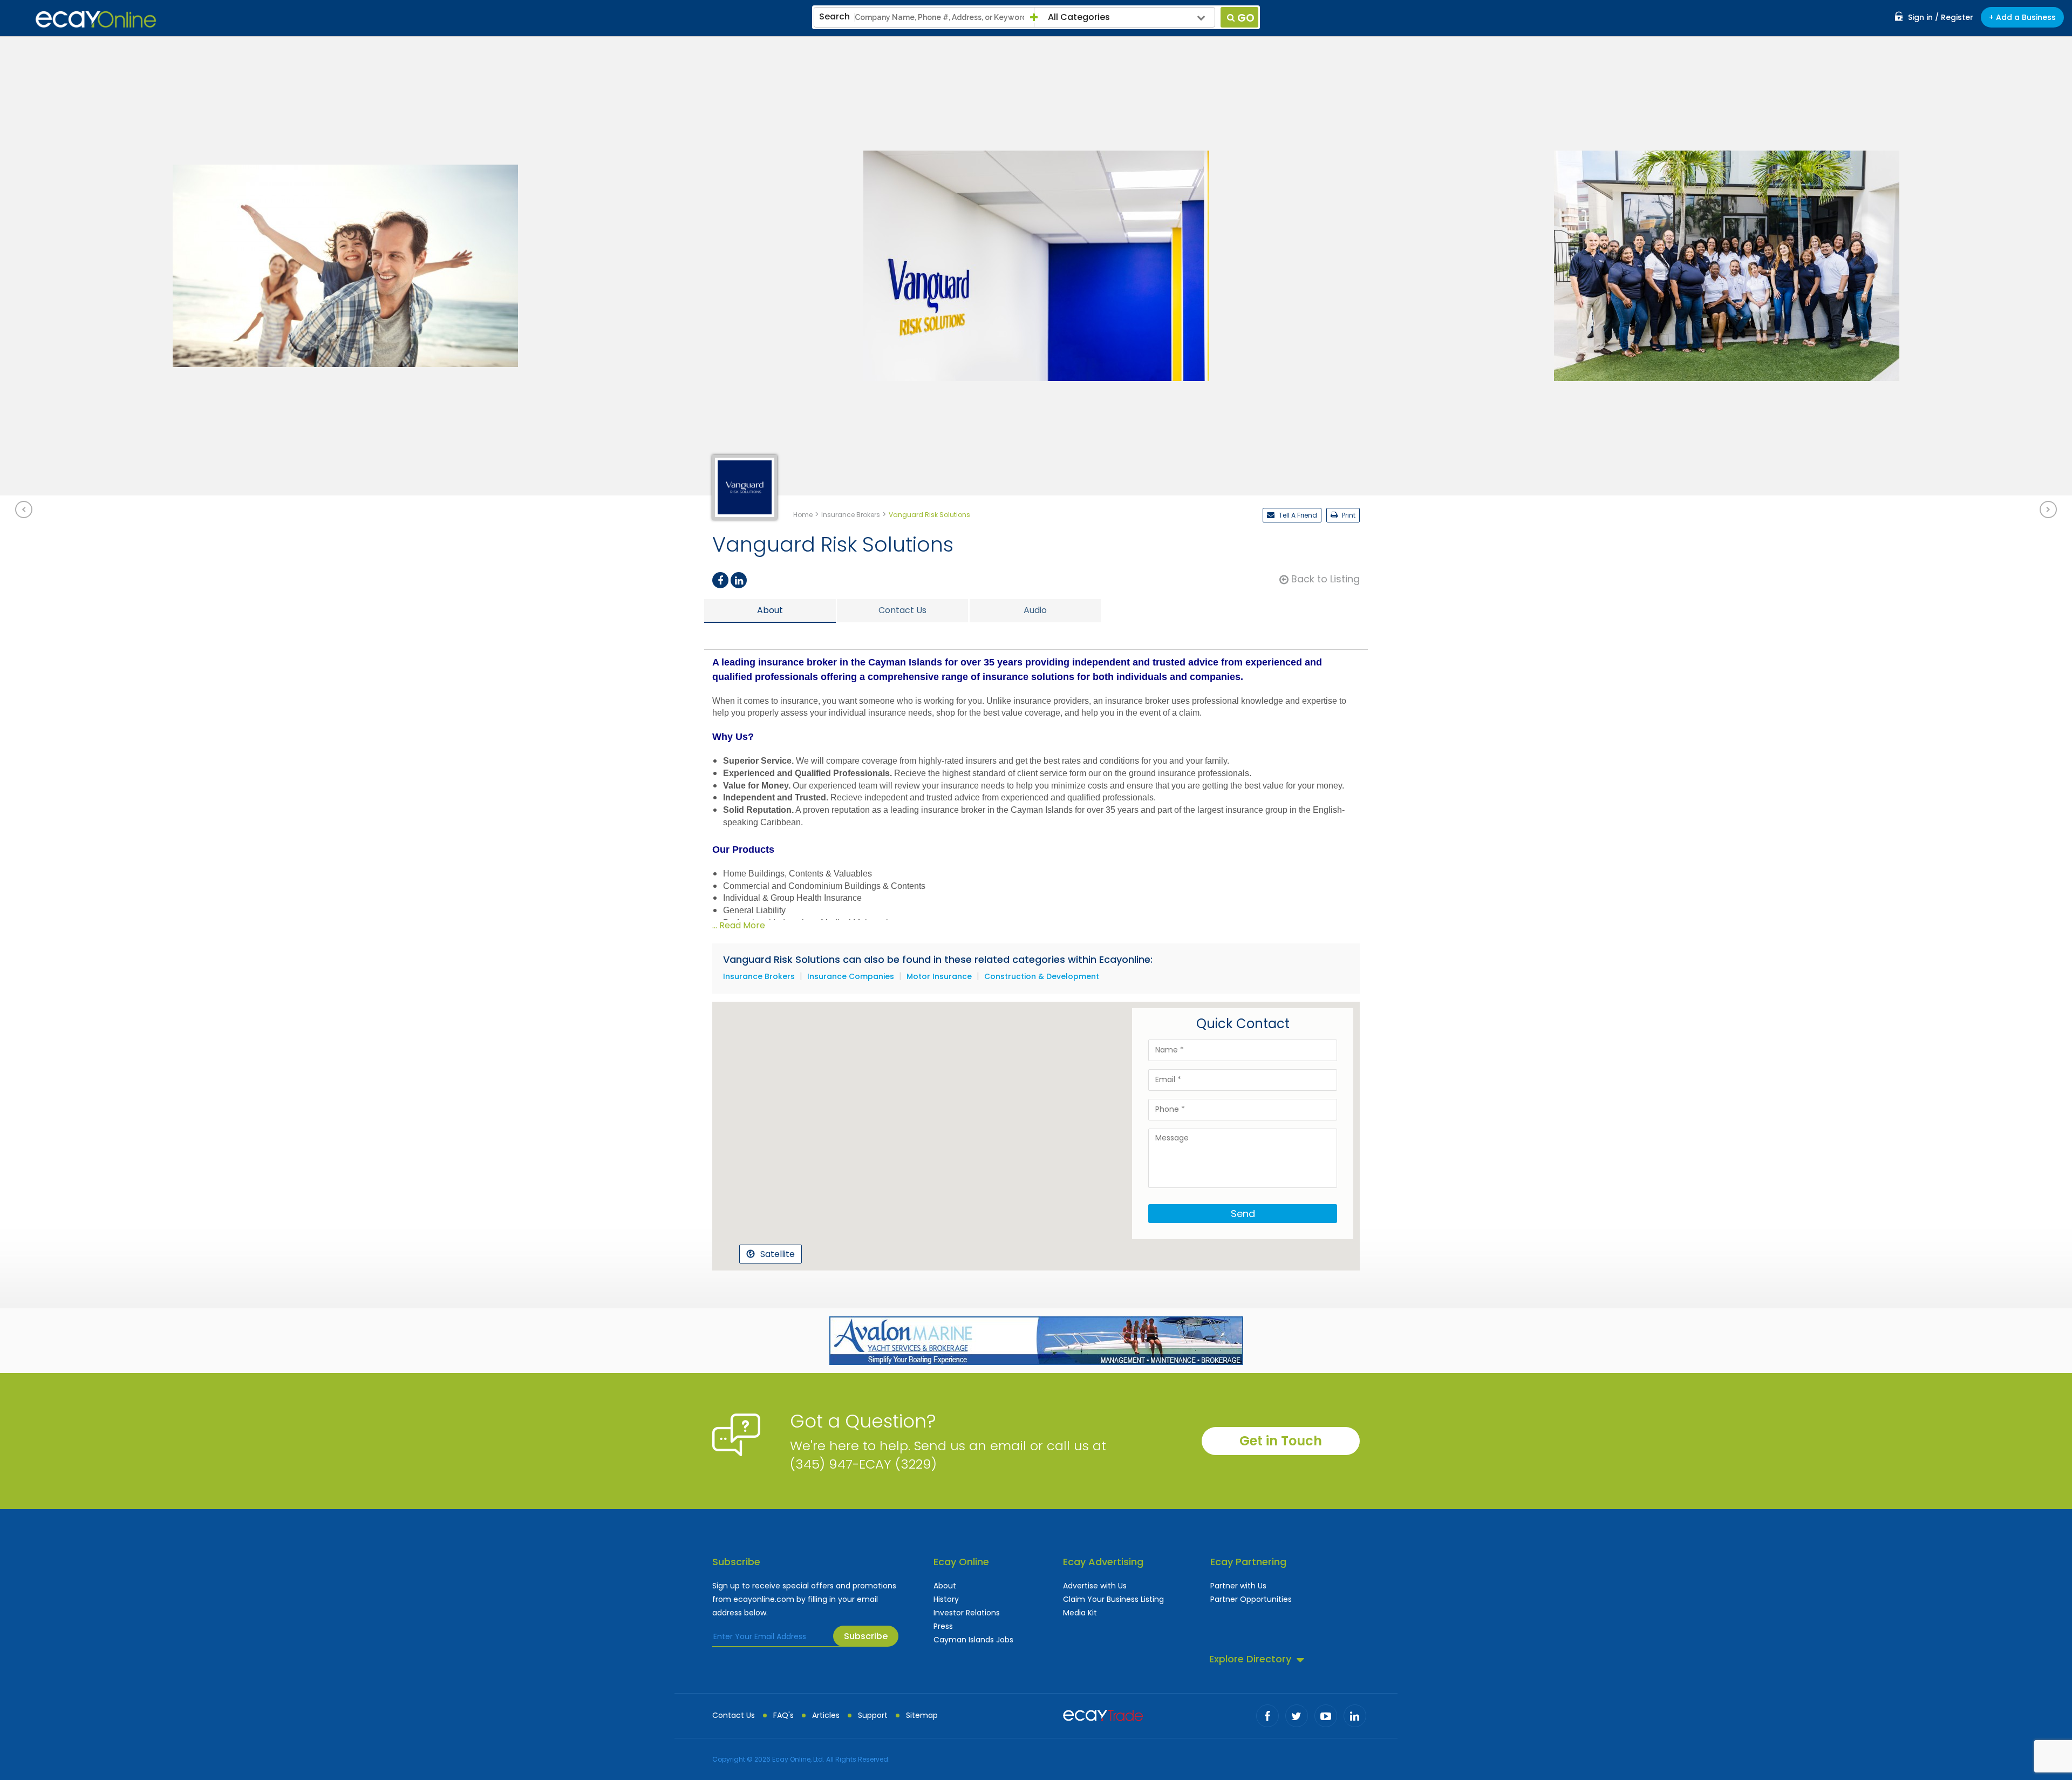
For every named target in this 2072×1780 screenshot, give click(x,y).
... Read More (739, 925)
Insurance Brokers (759, 976)
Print (1348, 515)
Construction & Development (1042, 976)
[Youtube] (1326, 1716)
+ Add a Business (2022, 17)
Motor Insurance (939, 976)
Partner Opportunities (1251, 1599)
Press (943, 1626)
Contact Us (734, 1715)
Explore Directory (1250, 1659)
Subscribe (866, 1636)
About (945, 1586)
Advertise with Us (1095, 1586)
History (946, 1599)
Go (1246, 18)
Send (1243, 1214)
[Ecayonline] (96, 19)
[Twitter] (1297, 1716)
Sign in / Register (1941, 17)
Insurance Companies (851, 976)
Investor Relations (967, 1613)
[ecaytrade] (1103, 1714)
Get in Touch (1281, 1441)
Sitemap (922, 1715)
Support (873, 1715)
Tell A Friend (1297, 515)
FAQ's (783, 1715)
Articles (826, 1715)
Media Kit (1080, 1613)
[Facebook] (720, 580)
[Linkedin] (739, 580)
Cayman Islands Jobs (973, 1640)
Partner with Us (1238, 1586)
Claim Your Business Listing (1113, 1599)
